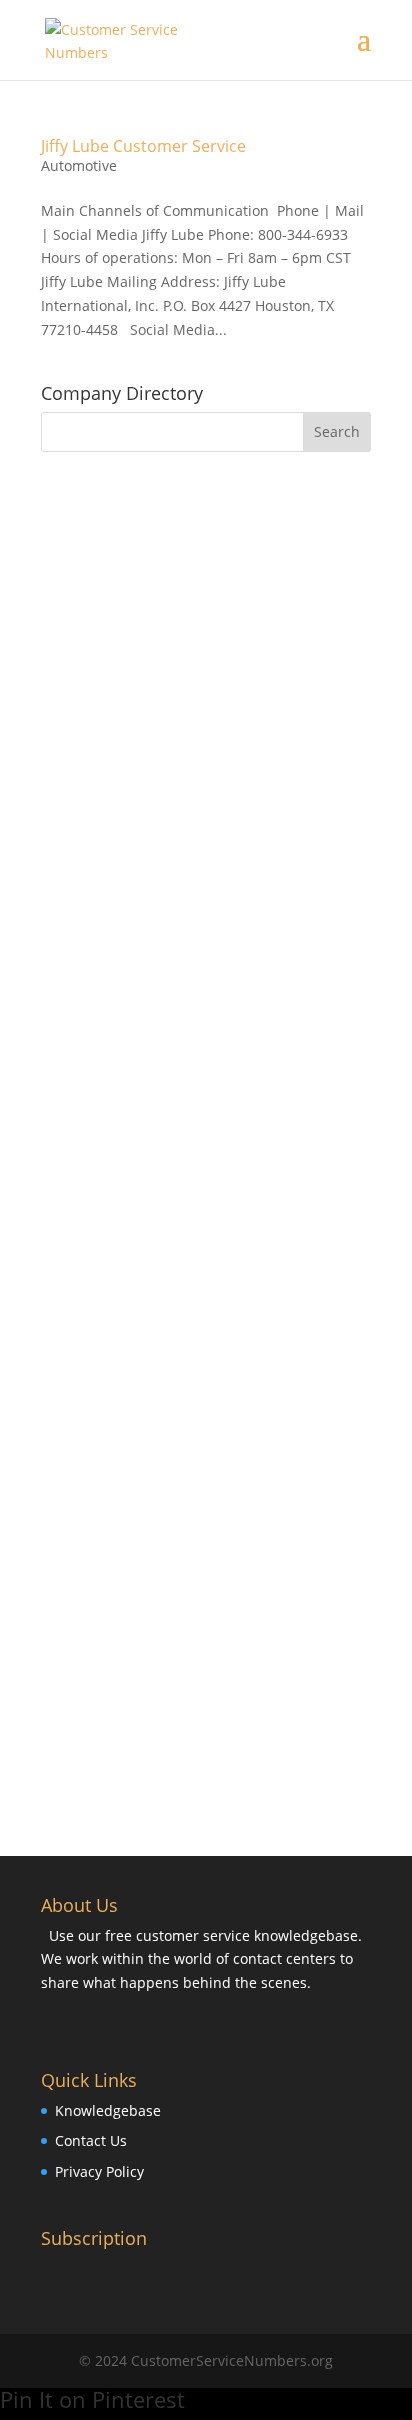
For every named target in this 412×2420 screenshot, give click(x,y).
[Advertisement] (206, 688)
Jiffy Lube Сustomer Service (143, 146)
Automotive (79, 165)
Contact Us (91, 2140)
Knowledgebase (108, 2110)
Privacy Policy (99, 2171)
